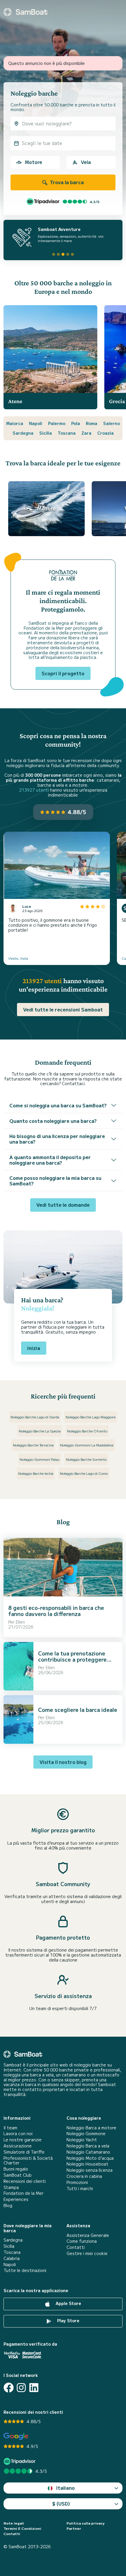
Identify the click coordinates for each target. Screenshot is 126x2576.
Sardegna (23, 433)
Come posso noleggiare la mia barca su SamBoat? (55, 1181)
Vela (86, 162)
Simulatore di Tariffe (24, 2152)
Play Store (68, 2321)
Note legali (14, 2523)
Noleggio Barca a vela (88, 2146)
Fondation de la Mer (24, 2193)
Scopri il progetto (63, 673)
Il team (10, 2128)
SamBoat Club (18, 2175)
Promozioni (77, 2182)
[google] (16, 2436)
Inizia (34, 1348)
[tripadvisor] (20, 2461)
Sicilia (46, 433)
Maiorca (15, 423)
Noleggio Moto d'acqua (90, 2158)
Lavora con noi (18, 2134)
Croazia (105, 433)
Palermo (57, 423)
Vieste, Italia (18, 958)
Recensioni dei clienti (25, 2181)
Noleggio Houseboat (87, 2164)
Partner (74, 2528)
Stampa (11, 2187)
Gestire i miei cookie (87, 2253)
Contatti (76, 2247)
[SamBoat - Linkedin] (34, 2388)
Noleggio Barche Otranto (87, 1431)
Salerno (111, 423)
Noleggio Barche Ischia (36, 1473)
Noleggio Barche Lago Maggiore (91, 1417)
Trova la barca (66, 182)
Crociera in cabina (84, 2176)
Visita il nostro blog (63, 1762)
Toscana (67, 433)
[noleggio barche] (25, 12)
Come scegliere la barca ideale (78, 1710)
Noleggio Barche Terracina (33, 1445)
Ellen (20, 1622)
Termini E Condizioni (22, 2528)
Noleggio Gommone (86, 2134)
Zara (86, 433)
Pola (76, 423)
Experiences (16, 2199)
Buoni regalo (16, 2169)
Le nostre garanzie (23, 2140)
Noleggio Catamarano (88, 2152)
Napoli (36, 423)
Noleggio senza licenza (90, 2170)
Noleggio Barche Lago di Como (84, 1473)
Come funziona (82, 2241)
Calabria (12, 2258)
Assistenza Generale (88, 2235)
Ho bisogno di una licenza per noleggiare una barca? (57, 1139)
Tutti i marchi (80, 2189)
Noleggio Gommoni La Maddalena (87, 1445)
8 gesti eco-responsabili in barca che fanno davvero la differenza (56, 1611)
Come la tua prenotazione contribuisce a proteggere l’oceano (72, 1659)
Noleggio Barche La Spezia (40, 1431)
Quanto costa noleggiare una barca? (53, 1121)
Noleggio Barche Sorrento (86, 1459)
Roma (92, 423)
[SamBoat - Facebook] (9, 2388)
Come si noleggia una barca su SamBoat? (58, 1105)
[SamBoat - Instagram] (21, 2388)
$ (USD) (61, 2504)
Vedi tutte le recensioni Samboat (63, 1009)
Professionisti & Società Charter (28, 2161)
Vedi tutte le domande (63, 1205)
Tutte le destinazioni (25, 2270)
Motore (34, 162)
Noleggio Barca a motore (91, 2128)
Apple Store (68, 2303)
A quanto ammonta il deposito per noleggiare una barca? (50, 1160)
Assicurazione (18, 2146)
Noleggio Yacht (82, 2140)
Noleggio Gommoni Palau (40, 1459)
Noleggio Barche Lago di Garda (35, 1417)
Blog (8, 2205)
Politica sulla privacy (86, 2523)
